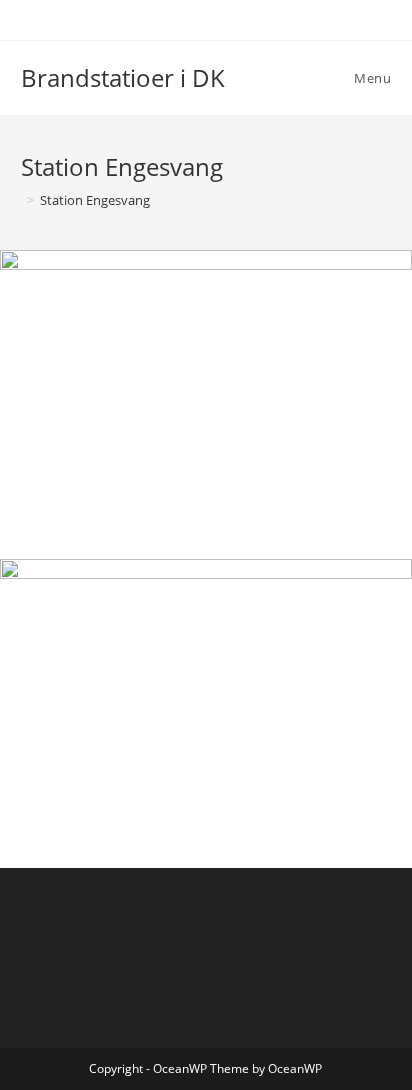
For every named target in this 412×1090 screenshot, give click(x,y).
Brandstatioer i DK (123, 77)
